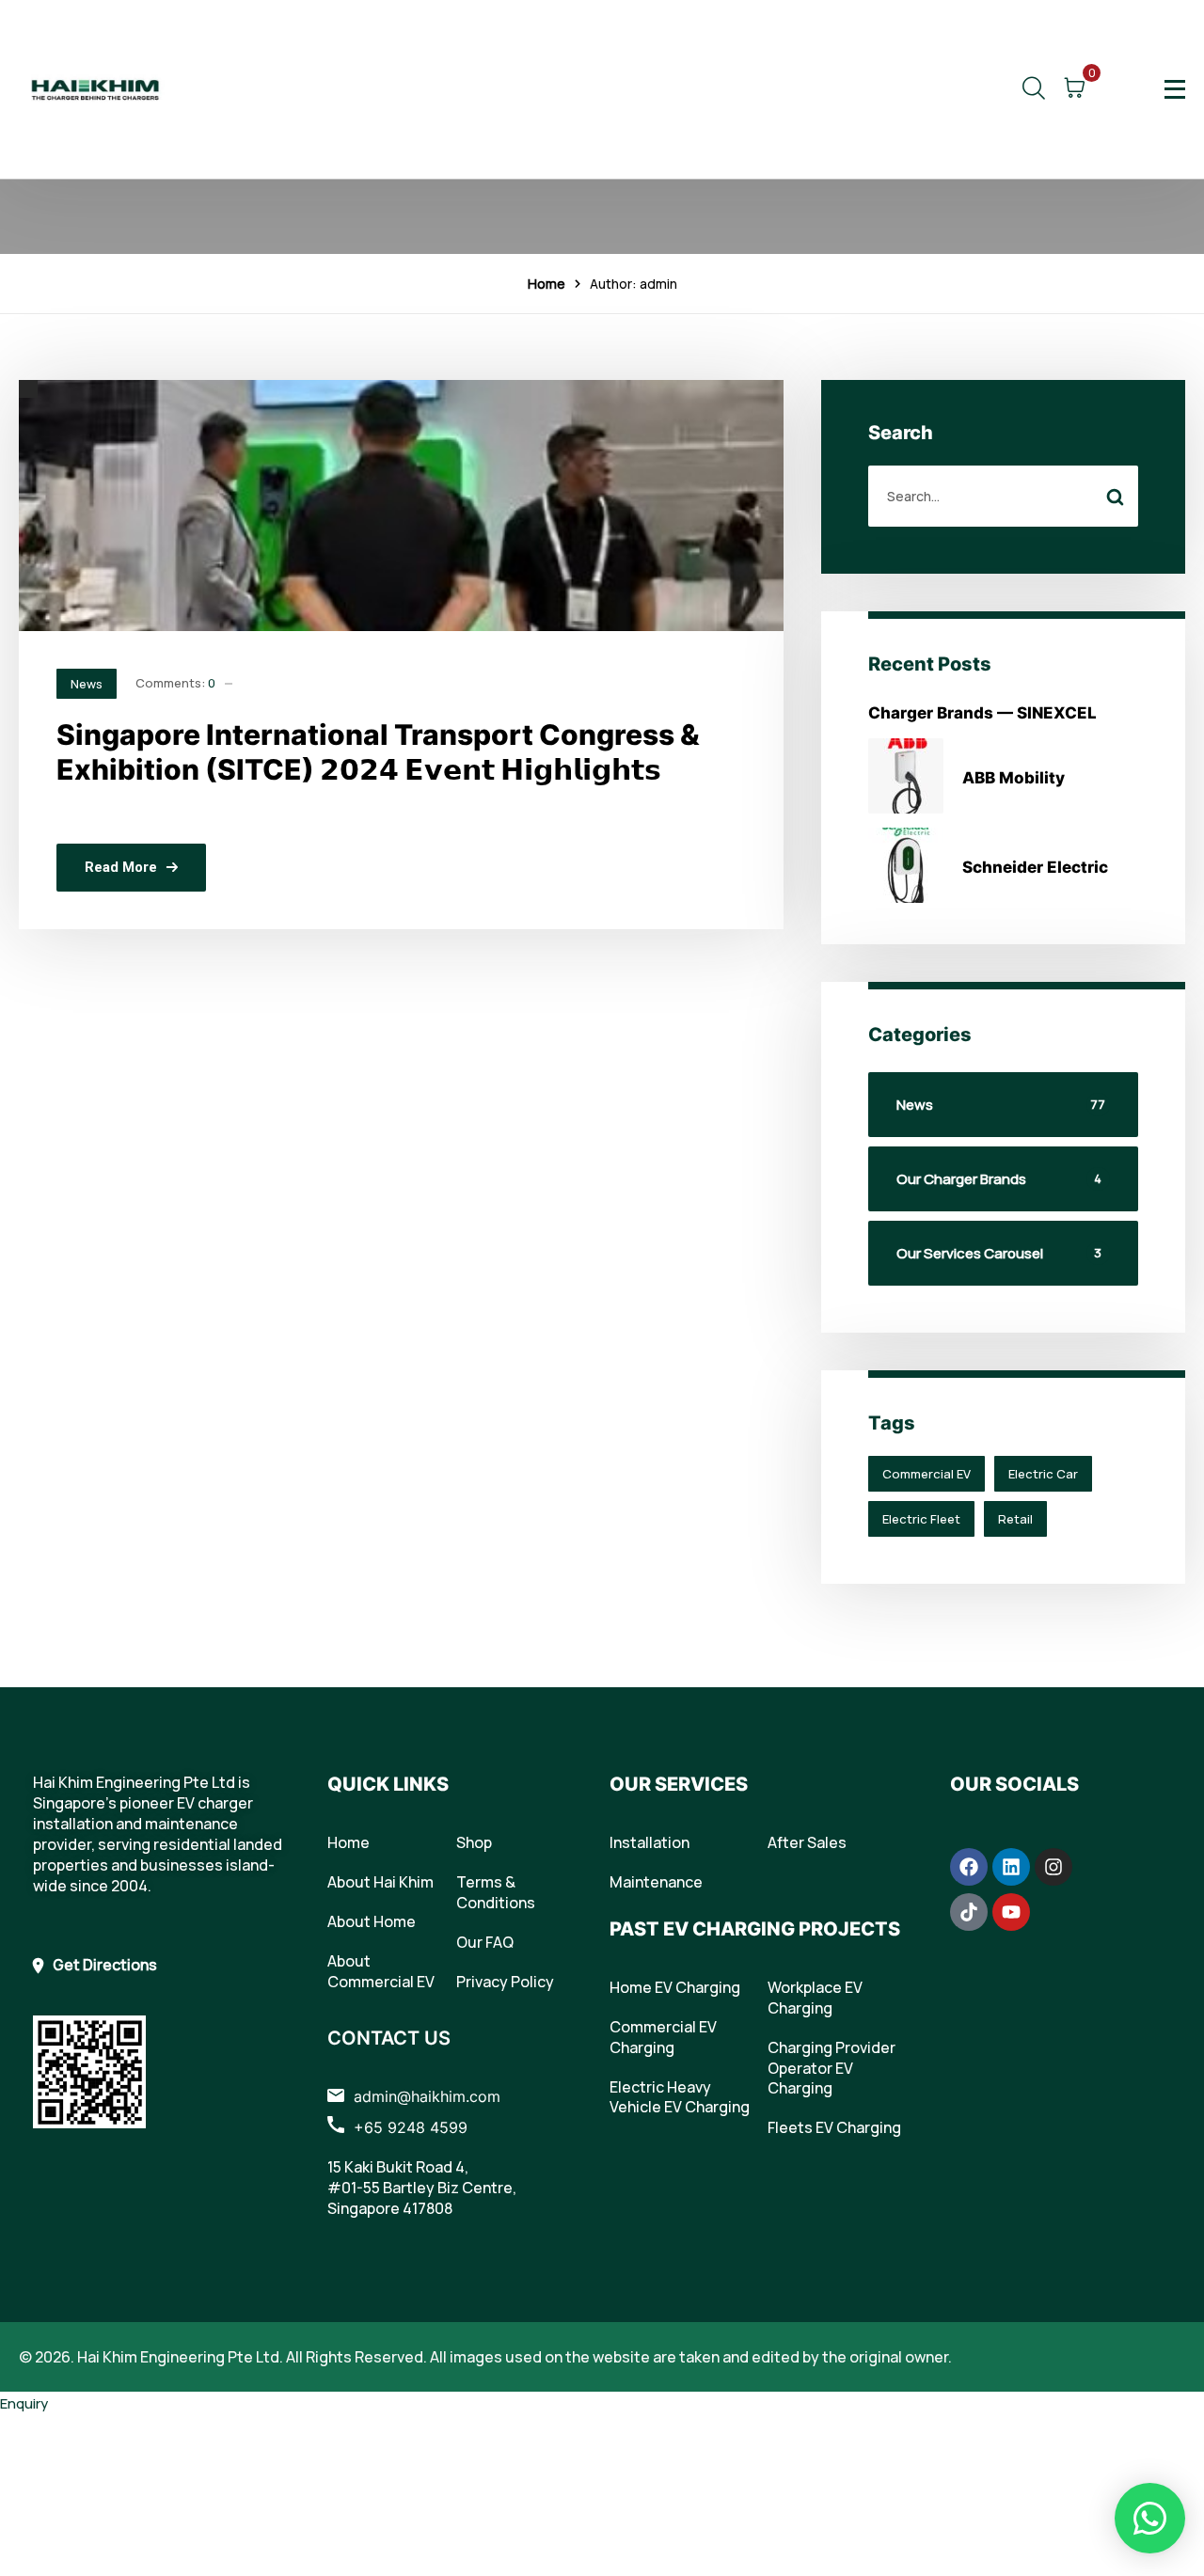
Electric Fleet (921, 1519)
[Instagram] (1053, 1867)
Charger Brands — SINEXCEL (982, 713)
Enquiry (24, 2403)
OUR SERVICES (679, 1784)
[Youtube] (1011, 1912)
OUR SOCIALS (1014, 1784)
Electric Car (1043, 1474)
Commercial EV (927, 1474)
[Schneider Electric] (906, 865)
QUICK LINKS (388, 1784)
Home (547, 284)
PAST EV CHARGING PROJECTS (755, 1929)
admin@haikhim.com (427, 2096)
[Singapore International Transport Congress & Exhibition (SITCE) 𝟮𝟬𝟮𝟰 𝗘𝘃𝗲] (401, 506)
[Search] (1116, 496)
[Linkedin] (1011, 1867)
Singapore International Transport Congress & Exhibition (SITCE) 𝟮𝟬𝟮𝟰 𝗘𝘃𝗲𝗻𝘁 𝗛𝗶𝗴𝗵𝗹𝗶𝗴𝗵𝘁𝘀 (378, 752)
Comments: (175, 683)
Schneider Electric (1035, 867)
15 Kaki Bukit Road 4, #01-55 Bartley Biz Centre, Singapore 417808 (422, 2188)
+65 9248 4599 (411, 2127)
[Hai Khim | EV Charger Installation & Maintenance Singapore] (95, 89)
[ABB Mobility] (906, 776)
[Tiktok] (969, 1912)
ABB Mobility (1014, 778)
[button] (1150, 2518)
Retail (1015, 1519)
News (87, 684)
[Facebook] (969, 1867)
